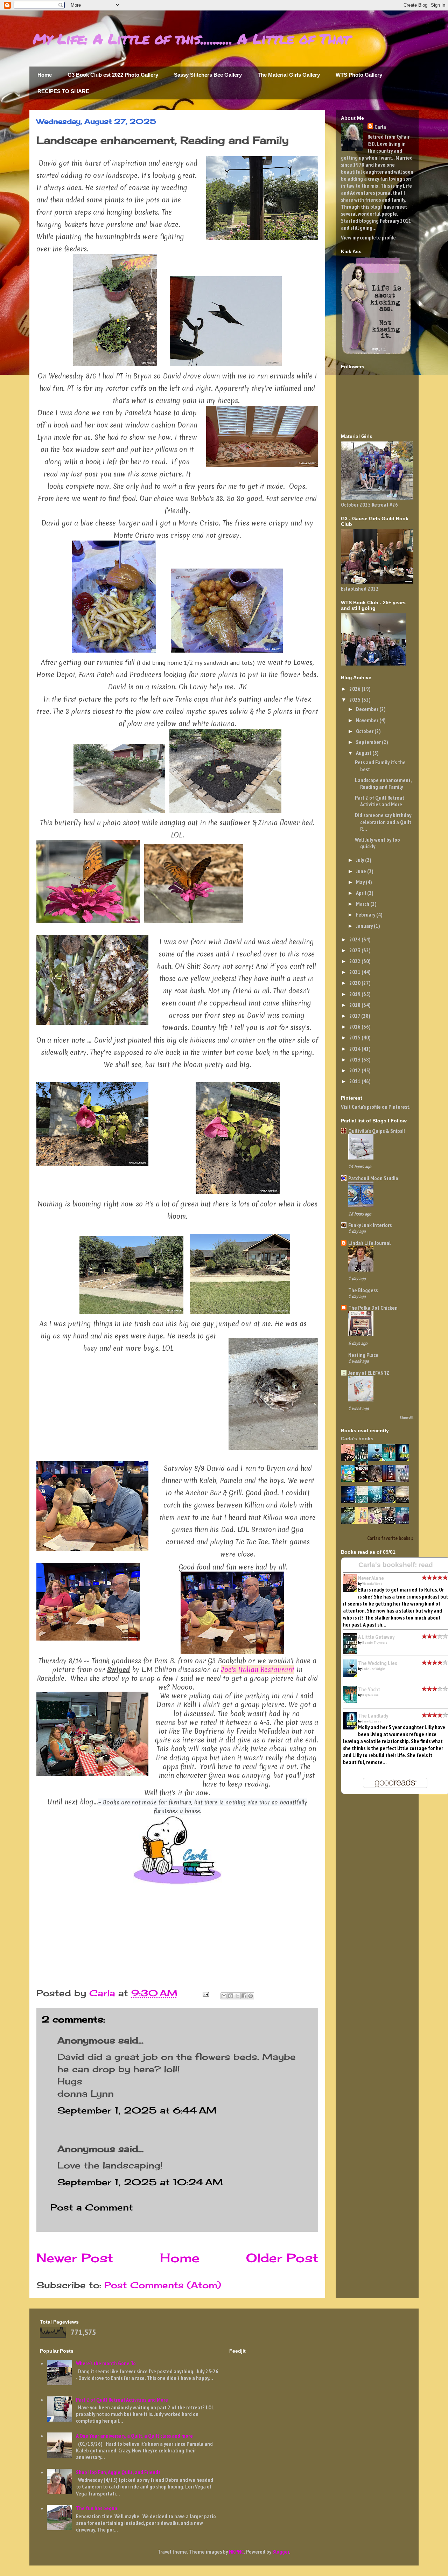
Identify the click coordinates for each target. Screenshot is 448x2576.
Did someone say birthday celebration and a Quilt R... (383, 822)
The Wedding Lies (377, 1663)
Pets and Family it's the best (380, 765)
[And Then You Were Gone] (377, 1501)
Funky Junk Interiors (370, 1225)
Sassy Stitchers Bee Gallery (208, 75)
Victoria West (372, 1584)
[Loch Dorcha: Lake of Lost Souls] (391, 1522)
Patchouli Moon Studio (373, 1178)
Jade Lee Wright (374, 1669)
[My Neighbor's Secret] (363, 1522)
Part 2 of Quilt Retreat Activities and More (380, 801)
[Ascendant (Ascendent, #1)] (404, 1501)
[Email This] (224, 1996)
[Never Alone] (350, 1459)
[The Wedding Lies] (377, 1459)
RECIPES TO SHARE (63, 91)
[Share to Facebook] (244, 1996)
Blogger (281, 2551)
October (365, 731)
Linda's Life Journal (369, 1243)
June (362, 871)
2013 (355, 1059)
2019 (355, 994)
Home (45, 75)
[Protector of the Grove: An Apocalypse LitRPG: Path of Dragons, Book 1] (350, 1522)
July (360, 860)
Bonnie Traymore (375, 1642)
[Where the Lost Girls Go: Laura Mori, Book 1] (391, 1480)
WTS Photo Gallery (359, 75)
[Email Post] (205, 1993)
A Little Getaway (376, 1637)
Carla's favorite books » (390, 1538)
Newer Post (75, 2258)
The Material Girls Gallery (289, 75)
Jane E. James (372, 1721)
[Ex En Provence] (350, 1480)
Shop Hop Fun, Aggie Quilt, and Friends (118, 2472)
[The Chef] (363, 1480)
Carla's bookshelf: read (396, 1565)
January (365, 926)
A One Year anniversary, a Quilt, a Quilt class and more (134, 2436)
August (364, 753)
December (368, 709)
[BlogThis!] (231, 1996)
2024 (355, 939)
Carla (380, 127)
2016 (355, 1026)
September (369, 742)
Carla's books (357, 1439)
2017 (355, 1016)
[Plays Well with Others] (377, 1522)
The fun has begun (97, 2508)
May (361, 882)
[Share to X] (237, 1996)
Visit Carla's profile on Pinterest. (376, 1107)
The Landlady (373, 1715)
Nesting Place (363, 1355)
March (363, 904)
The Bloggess (363, 1290)
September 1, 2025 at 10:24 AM (140, 2182)
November (368, 720)
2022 (355, 961)
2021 (355, 972)
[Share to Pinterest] (251, 1996)
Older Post (282, 2258)
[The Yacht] (391, 1459)
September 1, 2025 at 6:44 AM (137, 2110)
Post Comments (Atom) (163, 2285)
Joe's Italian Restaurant (258, 1670)
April (362, 893)
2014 (355, 1049)
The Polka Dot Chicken (373, 1308)
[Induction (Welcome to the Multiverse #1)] (377, 1480)
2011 (355, 1081)
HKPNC (236, 2551)
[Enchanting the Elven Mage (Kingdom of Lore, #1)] (391, 1501)
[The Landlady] (404, 1459)
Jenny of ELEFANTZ (369, 1373)
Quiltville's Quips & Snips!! (377, 1131)
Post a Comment (92, 2207)
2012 (355, 1070)
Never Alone (371, 1578)
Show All (407, 1417)
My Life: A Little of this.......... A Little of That (191, 39)
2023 (355, 950)
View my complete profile (368, 237)
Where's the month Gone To (106, 2363)
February (366, 914)
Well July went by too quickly (377, 843)
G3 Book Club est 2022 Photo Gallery (113, 75)
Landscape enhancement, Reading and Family (383, 783)
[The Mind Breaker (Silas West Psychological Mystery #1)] (350, 1501)
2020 (355, 983)
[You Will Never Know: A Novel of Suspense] (404, 1480)
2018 (355, 1005)
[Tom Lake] (363, 1501)
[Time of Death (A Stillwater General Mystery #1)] (404, 1522)
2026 (355, 689)
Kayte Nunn (370, 1695)
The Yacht (369, 1689)
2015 (355, 1037)
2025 (355, 699)
